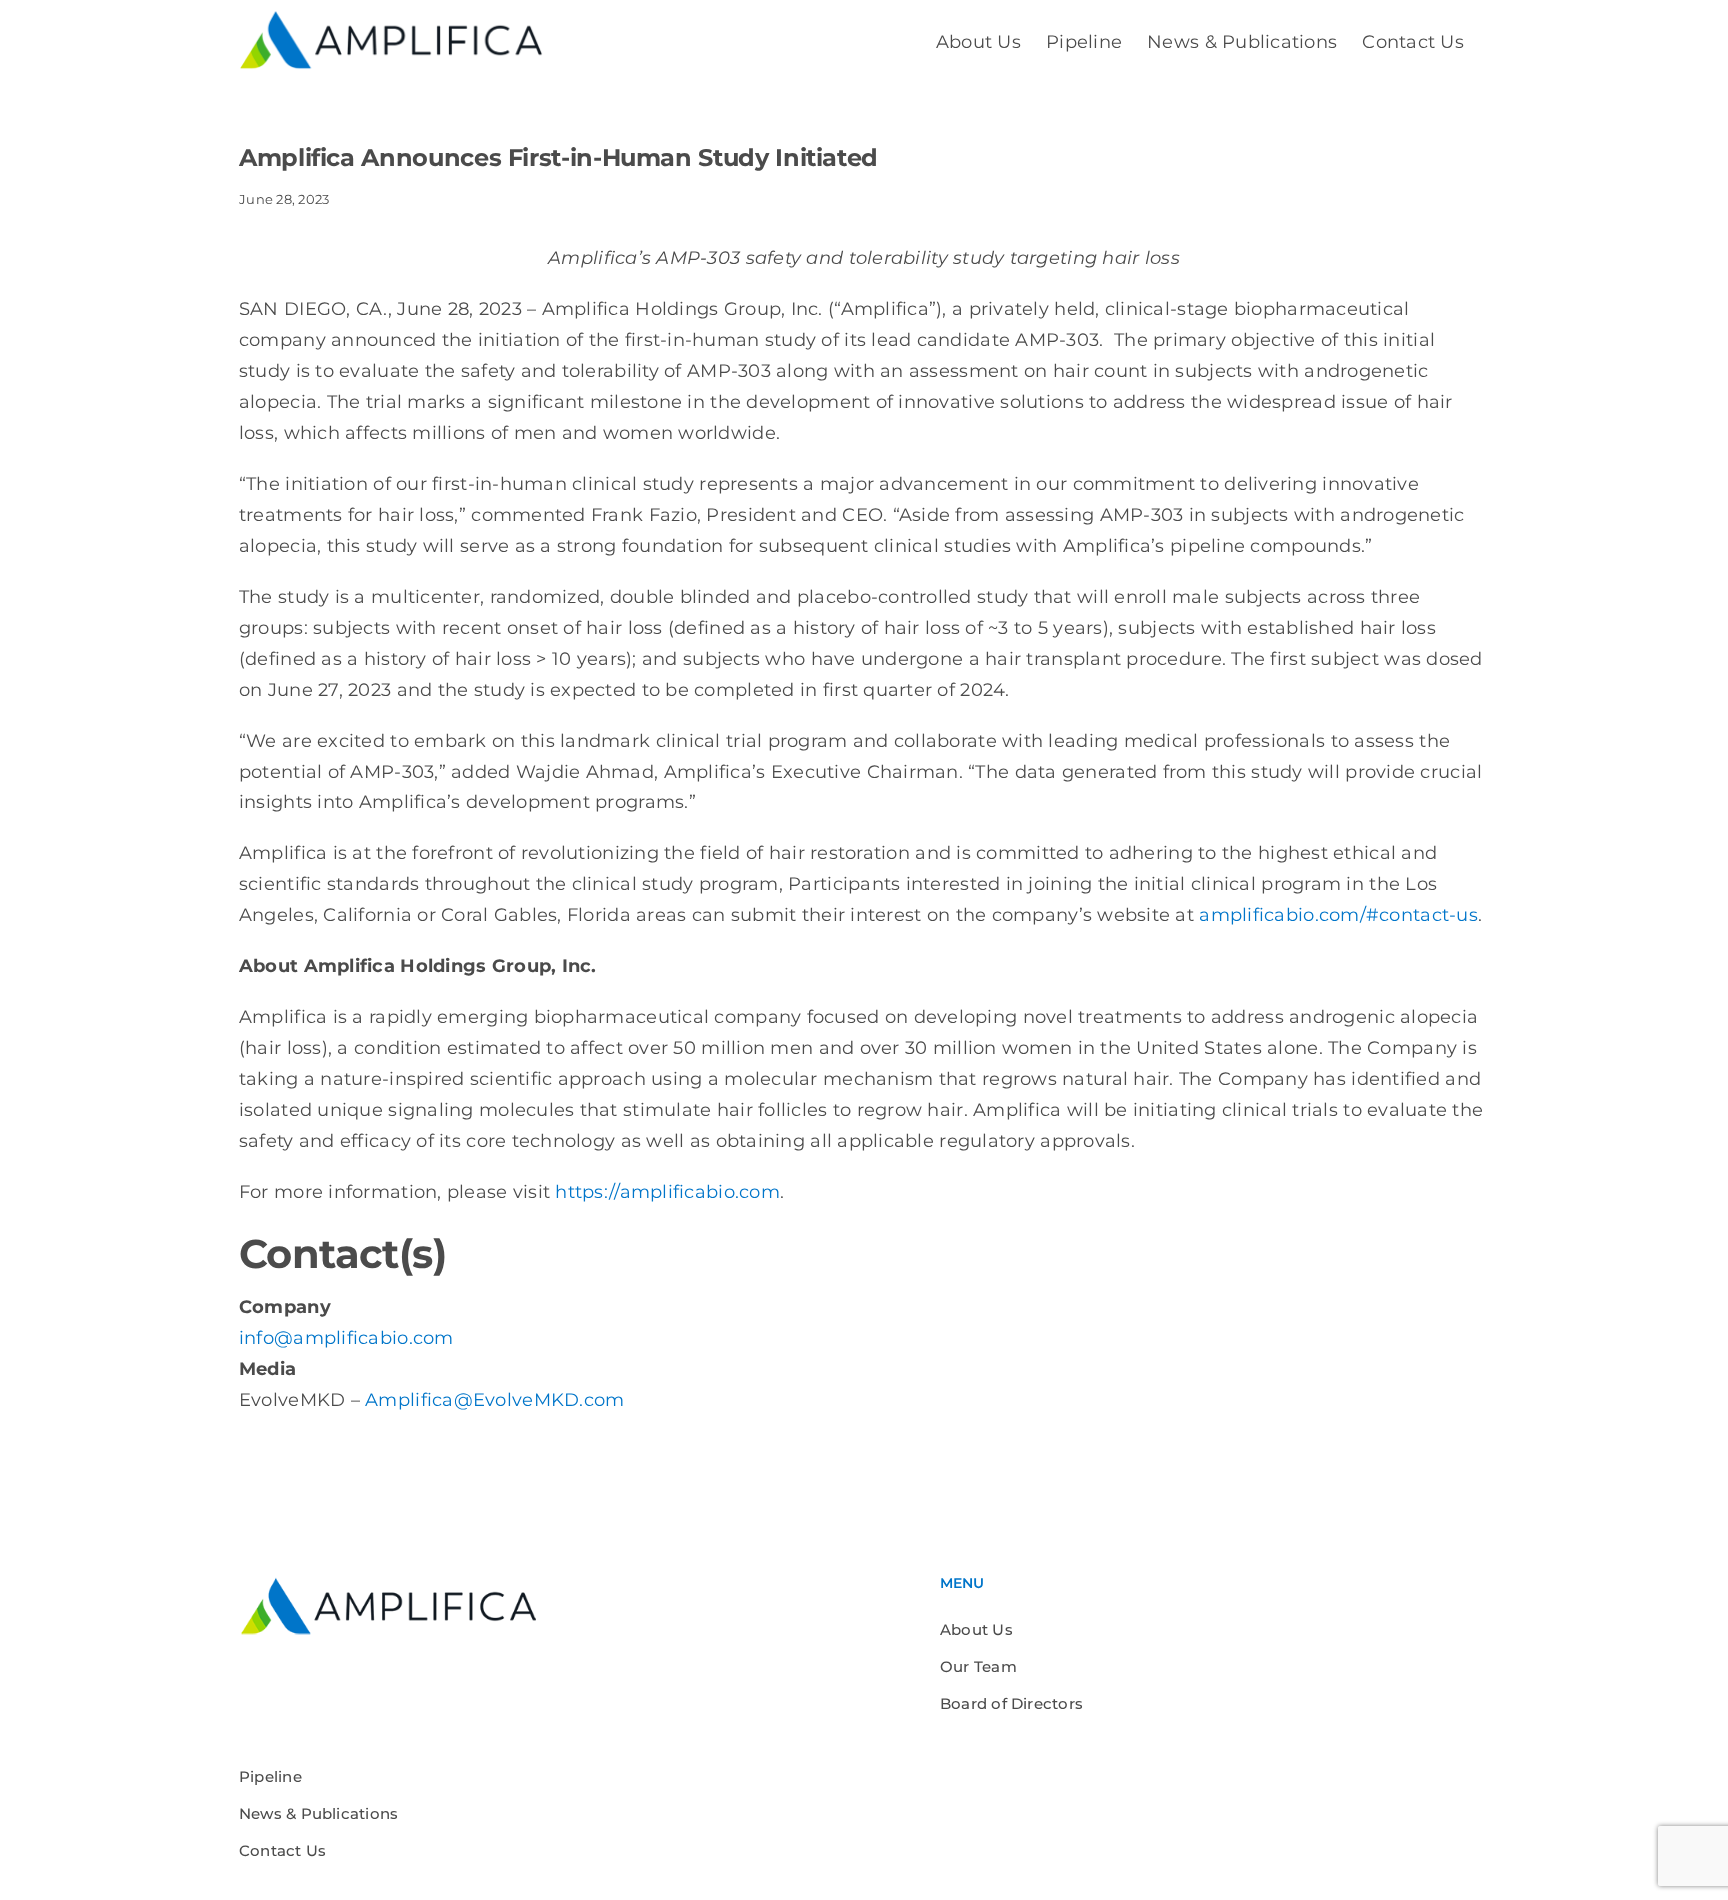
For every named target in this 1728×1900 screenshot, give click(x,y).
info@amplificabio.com (346, 1338)
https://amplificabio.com (667, 1192)
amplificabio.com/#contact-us (1338, 915)
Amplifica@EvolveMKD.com (494, 1400)
